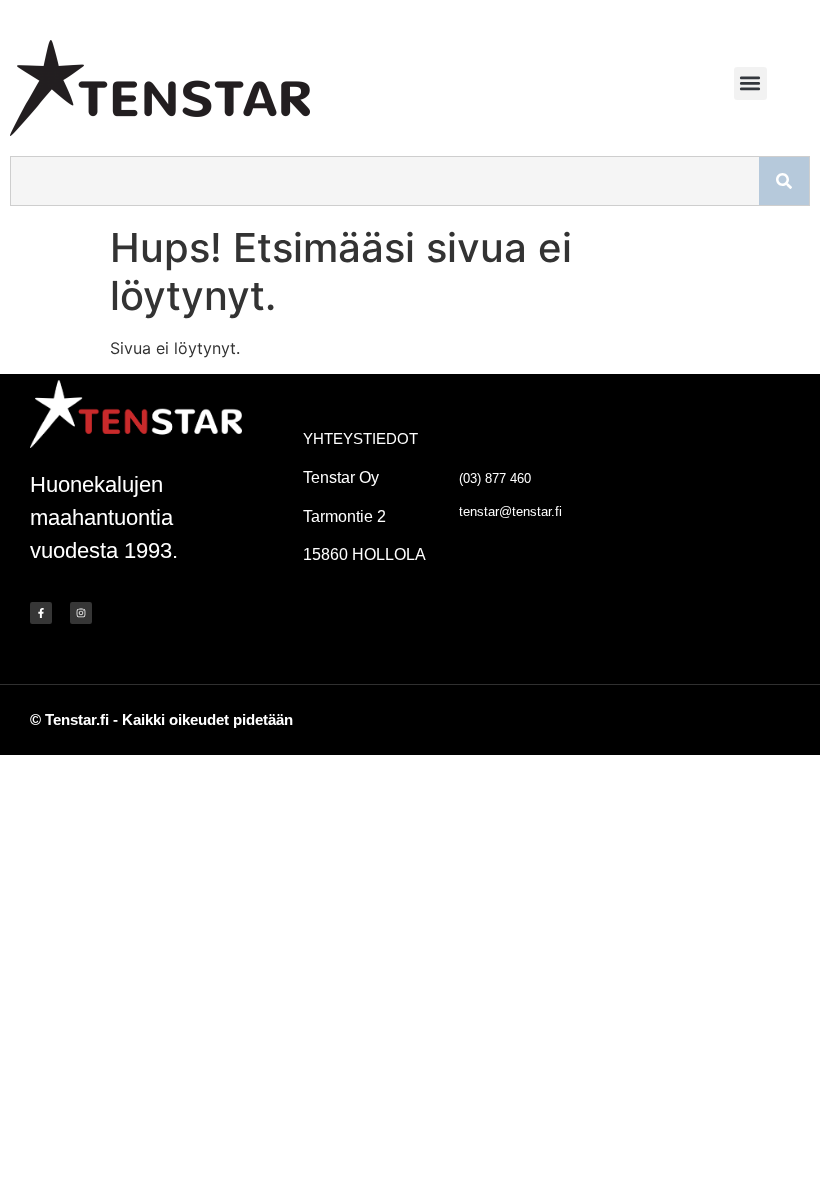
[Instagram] (81, 613)
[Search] (784, 181)
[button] (750, 83)
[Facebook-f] (41, 613)
